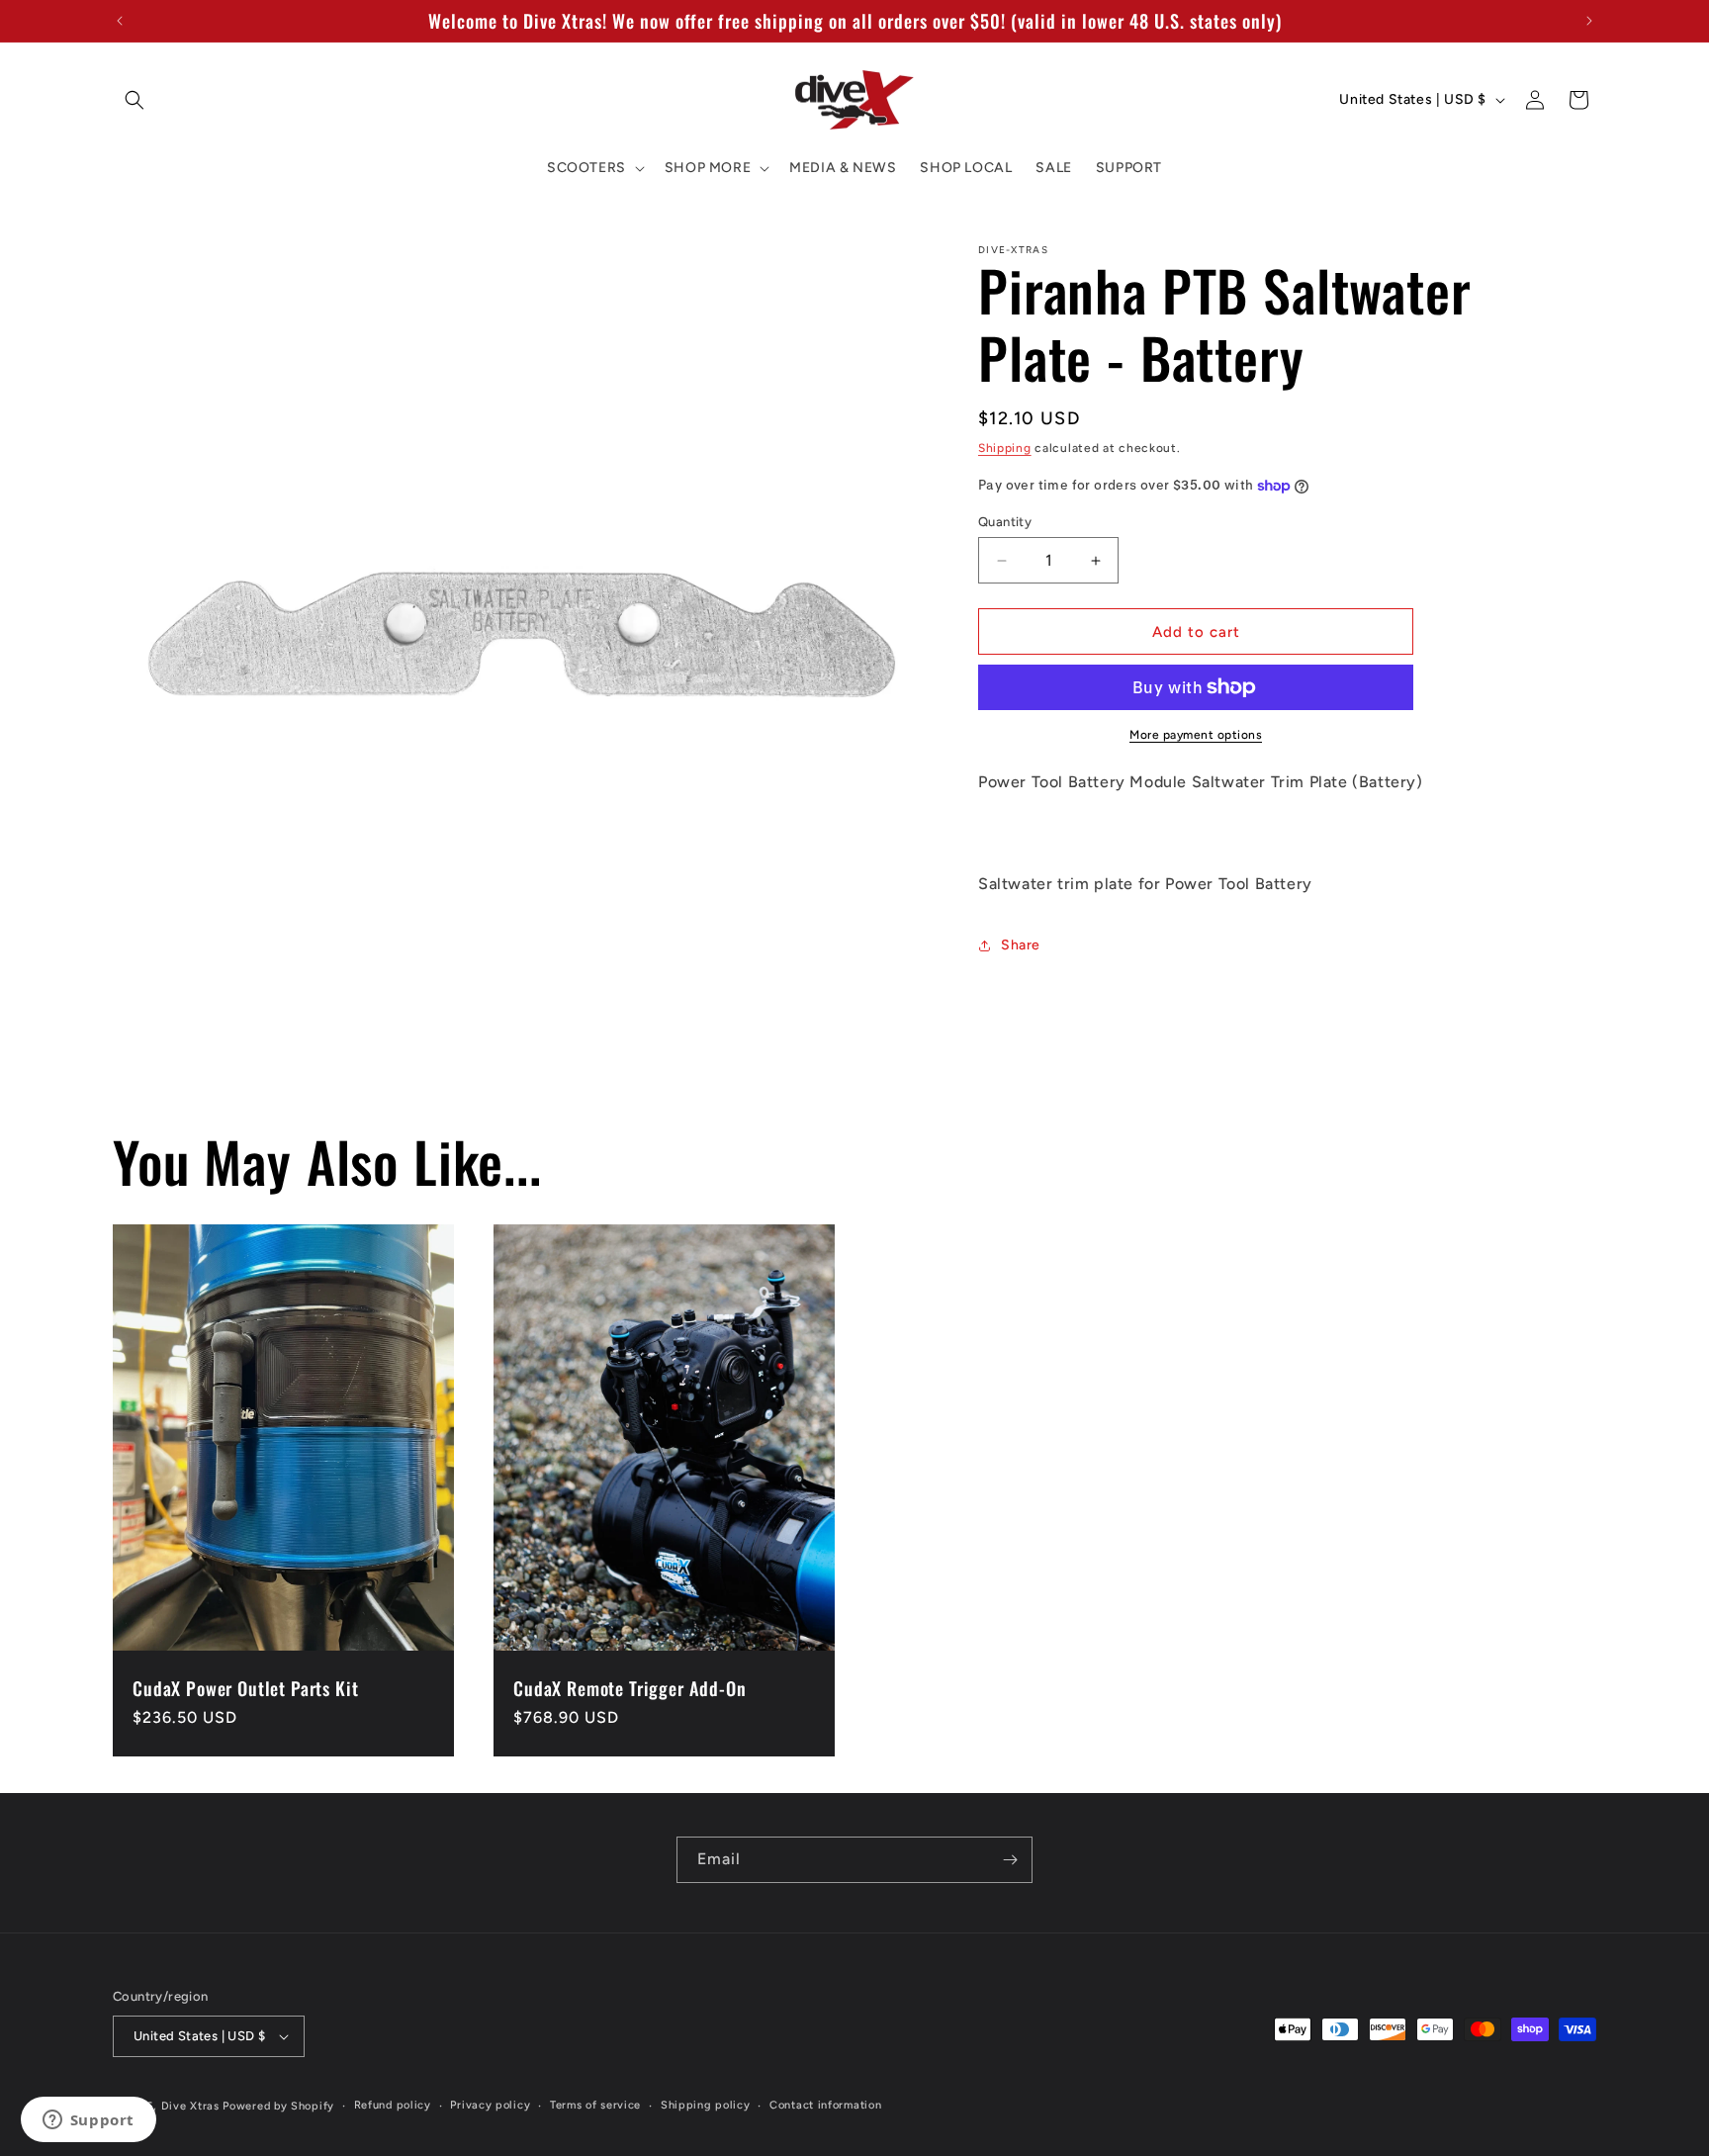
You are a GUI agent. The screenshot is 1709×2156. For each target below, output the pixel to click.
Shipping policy (706, 2105)
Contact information (825, 2105)
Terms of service (595, 2105)
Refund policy (393, 2105)
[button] (135, 100)
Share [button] (1021, 945)
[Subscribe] (1010, 1860)
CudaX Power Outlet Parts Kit (246, 1689)
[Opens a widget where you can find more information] (88, 2121)
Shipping (1005, 448)
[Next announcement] (1589, 21)
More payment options (1196, 735)
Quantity (1005, 522)
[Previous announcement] (120, 21)
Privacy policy (490, 2105)
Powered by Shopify (278, 2106)
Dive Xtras (190, 2106)
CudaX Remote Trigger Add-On (630, 1689)
